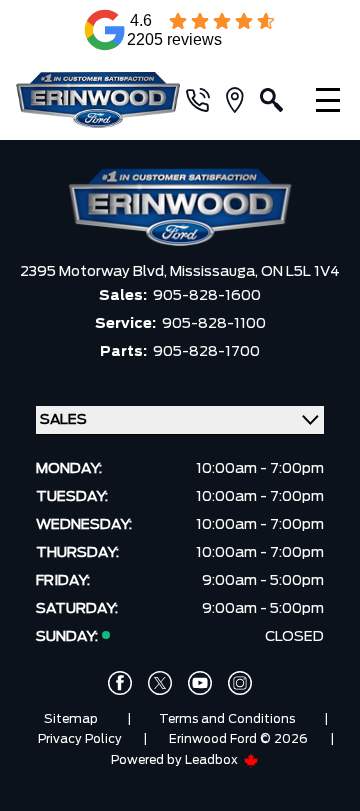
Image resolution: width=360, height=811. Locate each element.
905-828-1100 (214, 324)
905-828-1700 (206, 352)
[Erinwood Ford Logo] (98, 100)
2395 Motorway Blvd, (95, 272)
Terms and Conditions (227, 719)
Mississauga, (215, 272)
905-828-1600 (207, 296)
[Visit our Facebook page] (120, 683)
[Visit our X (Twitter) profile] (160, 683)
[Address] (243, 100)
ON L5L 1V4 (300, 272)
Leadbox (213, 760)
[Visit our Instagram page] (240, 683)
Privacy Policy (80, 739)
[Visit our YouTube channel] (200, 683)
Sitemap (71, 719)
